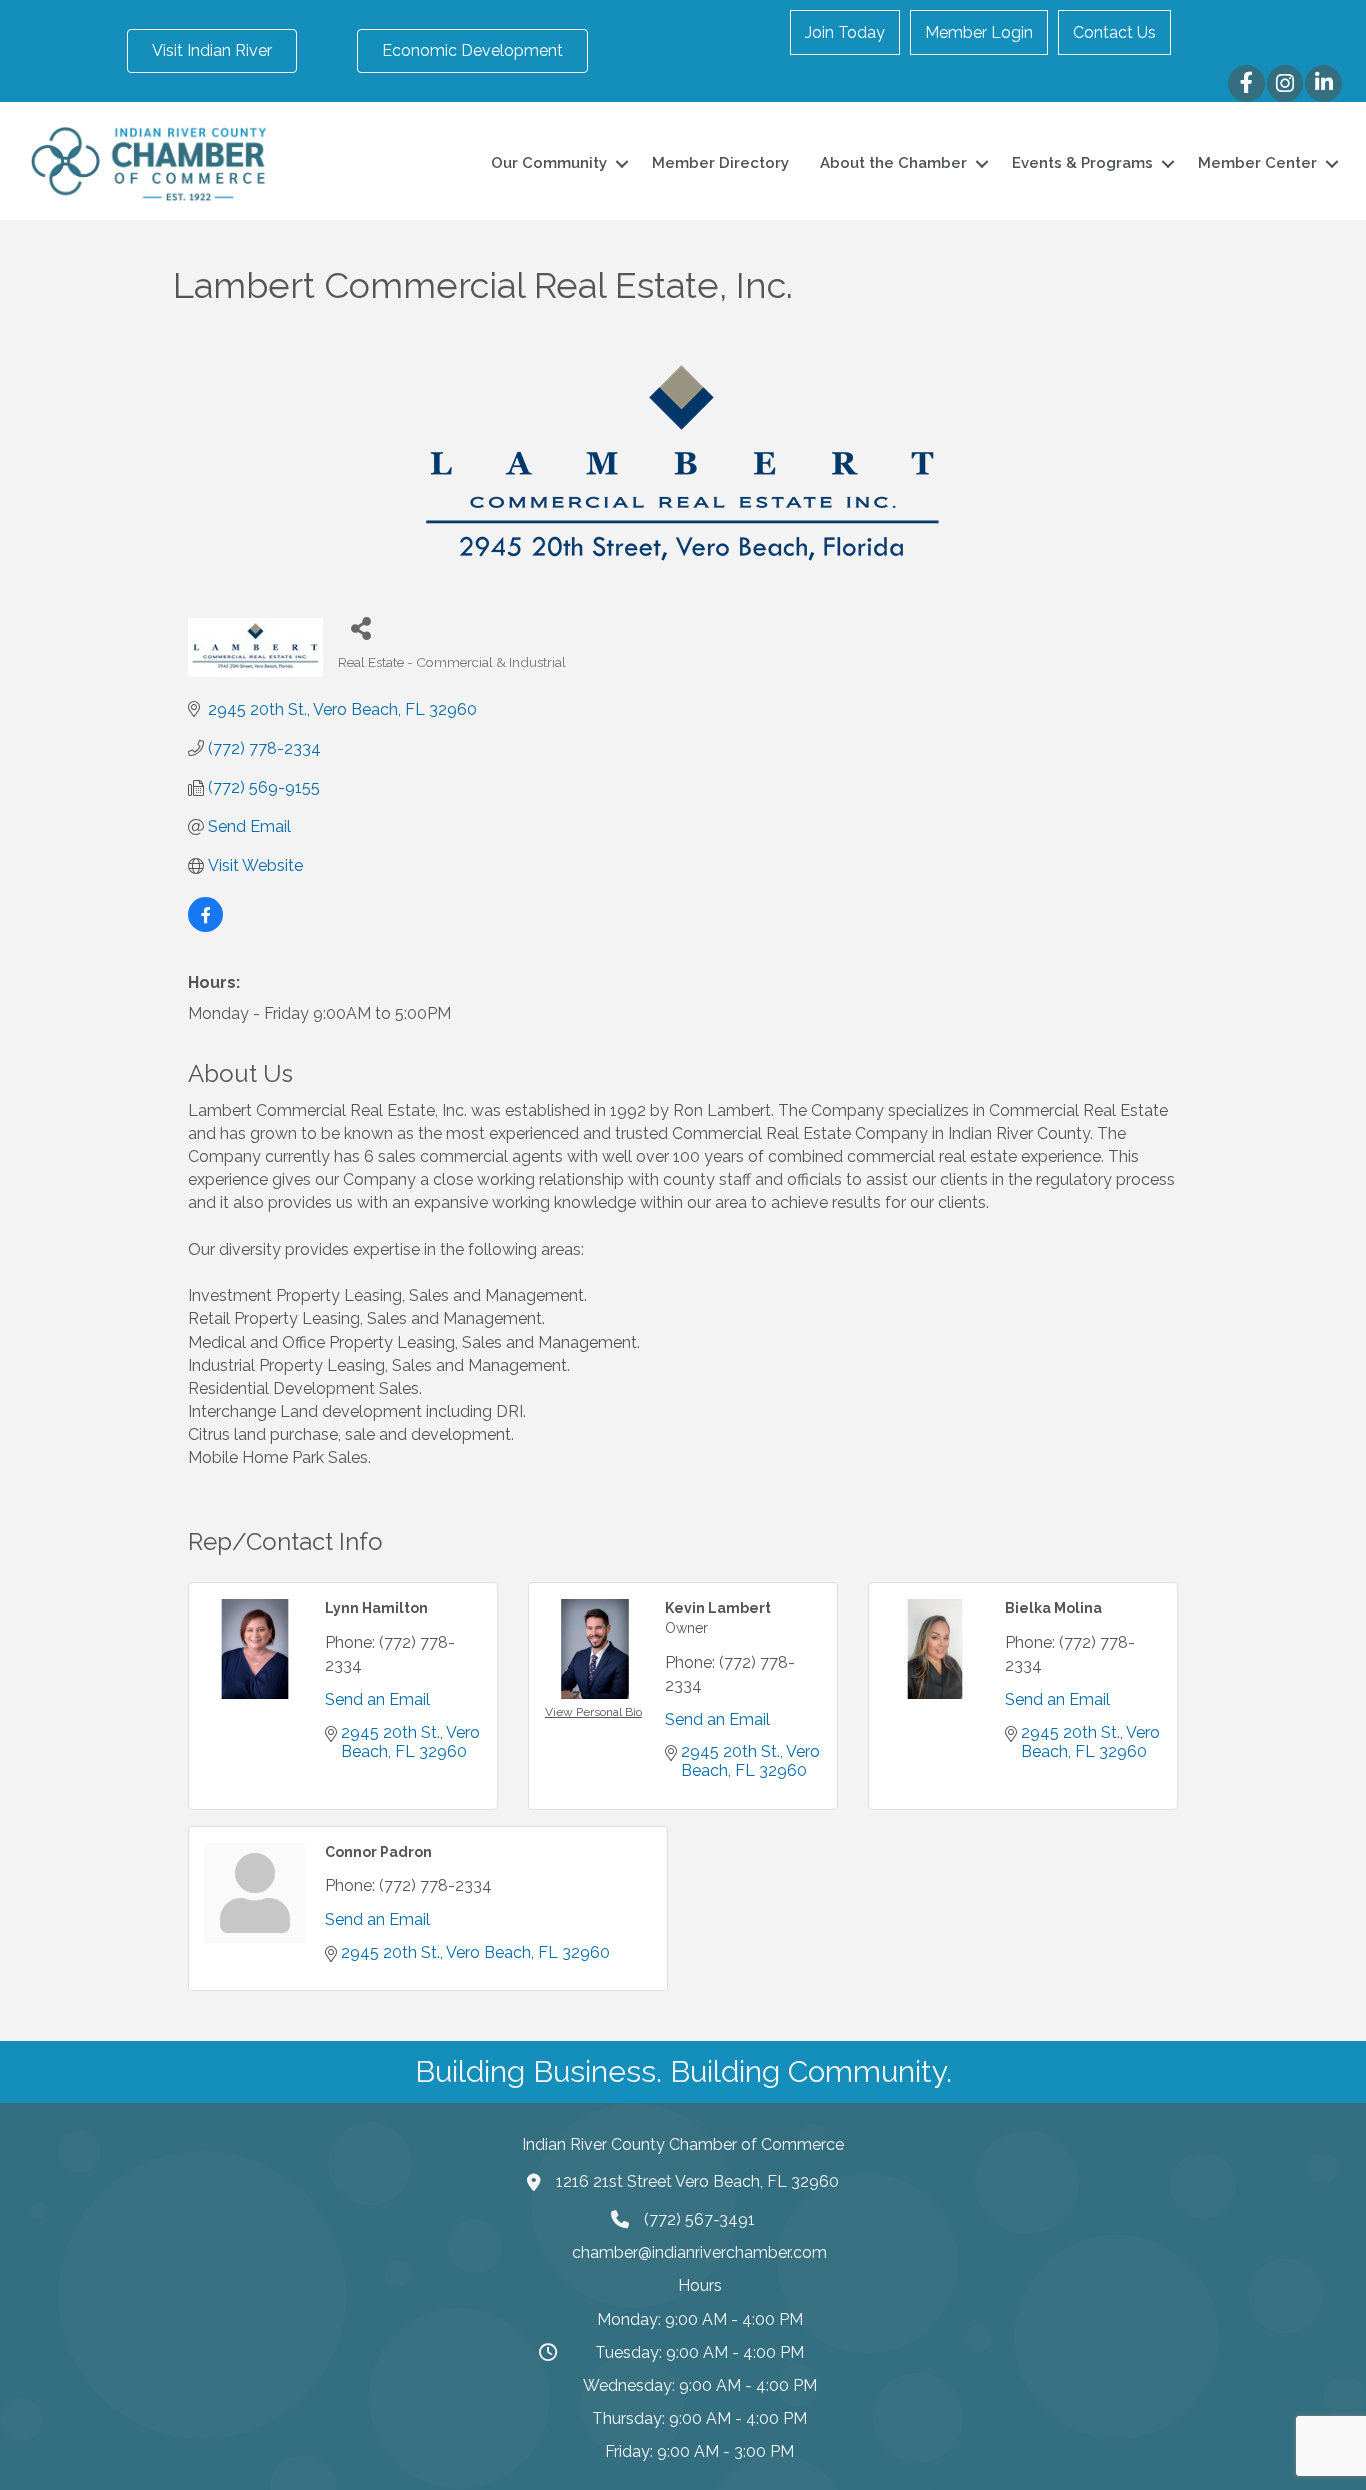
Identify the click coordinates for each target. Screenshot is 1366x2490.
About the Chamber (893, 163)
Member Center (1257, 163)
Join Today (845, 32)
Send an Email (377, 1699)
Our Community (549, 163)
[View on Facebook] (205, 926)
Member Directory (720, 163)
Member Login (979, 32)
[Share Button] (360, 627)
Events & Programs (1082, 163)
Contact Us (1114, 32)
